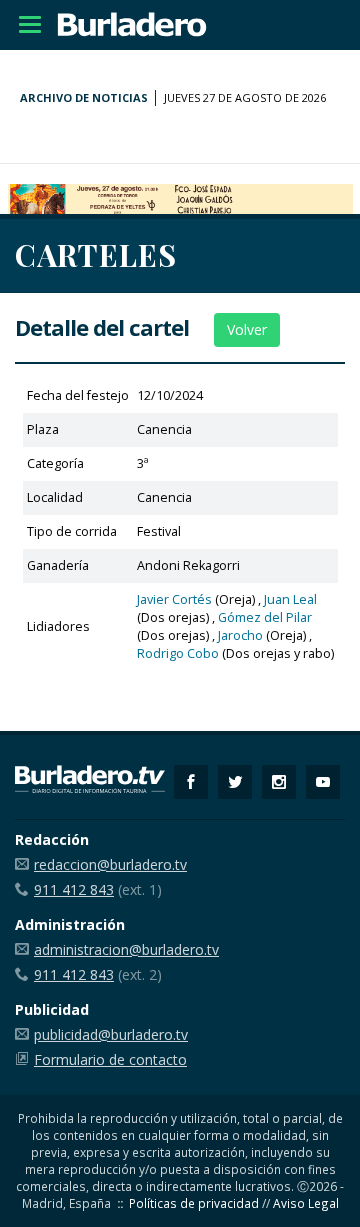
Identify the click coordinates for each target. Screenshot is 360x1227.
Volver (247, 329)
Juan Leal (290, 599)
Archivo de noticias (84, 97)
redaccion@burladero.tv (110, 864)
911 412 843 (74, 889)
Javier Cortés (174, 599)
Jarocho (240, 635)
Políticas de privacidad (194, 1203)
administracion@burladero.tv (126, 949)
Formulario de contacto (110, 1059)
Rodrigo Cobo (178, 653)
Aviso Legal (306, 1203)
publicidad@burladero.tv (111, 1034)
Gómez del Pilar (265, 617)
